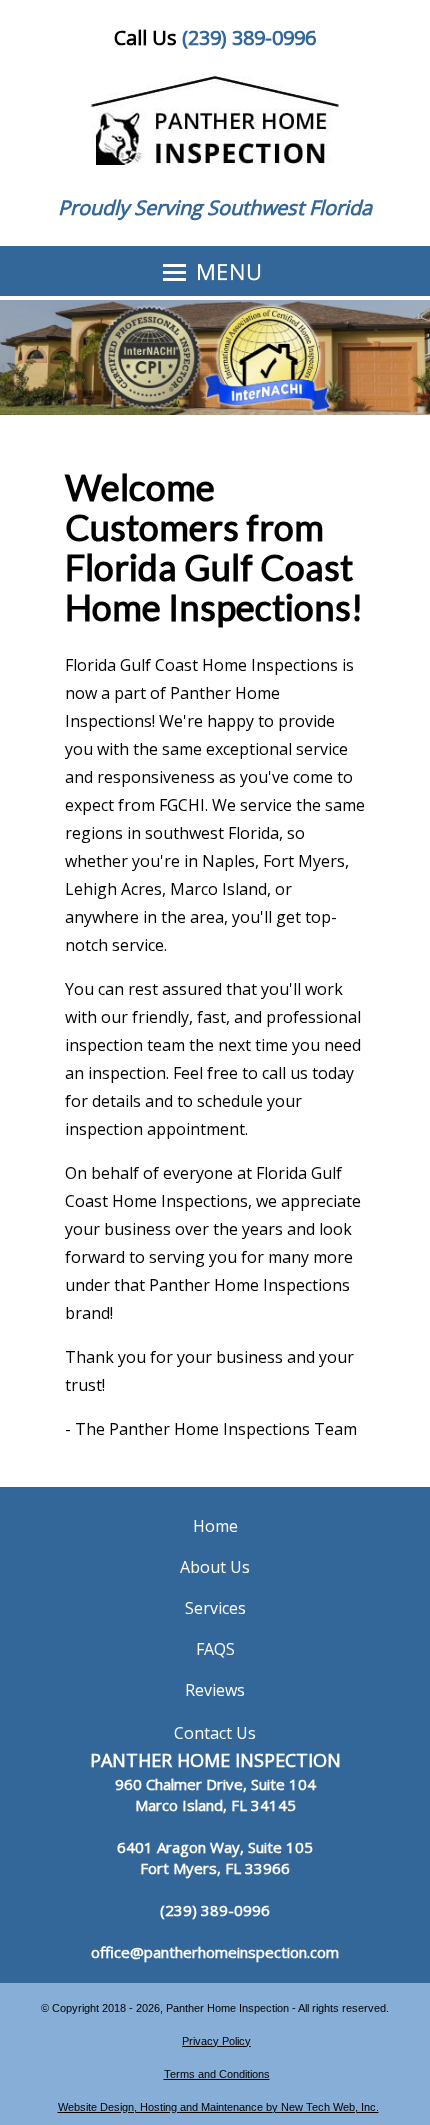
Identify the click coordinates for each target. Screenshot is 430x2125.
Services (215, 1608)
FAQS (215, 1649)
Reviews (215, 1690)
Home (215, 1526)
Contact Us (215, 1733)
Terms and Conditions (217, 2074)
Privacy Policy (216, 2041)
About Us (215, 1567)
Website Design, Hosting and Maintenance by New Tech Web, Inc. (218, 2107)
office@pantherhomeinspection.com (215, 1952)
